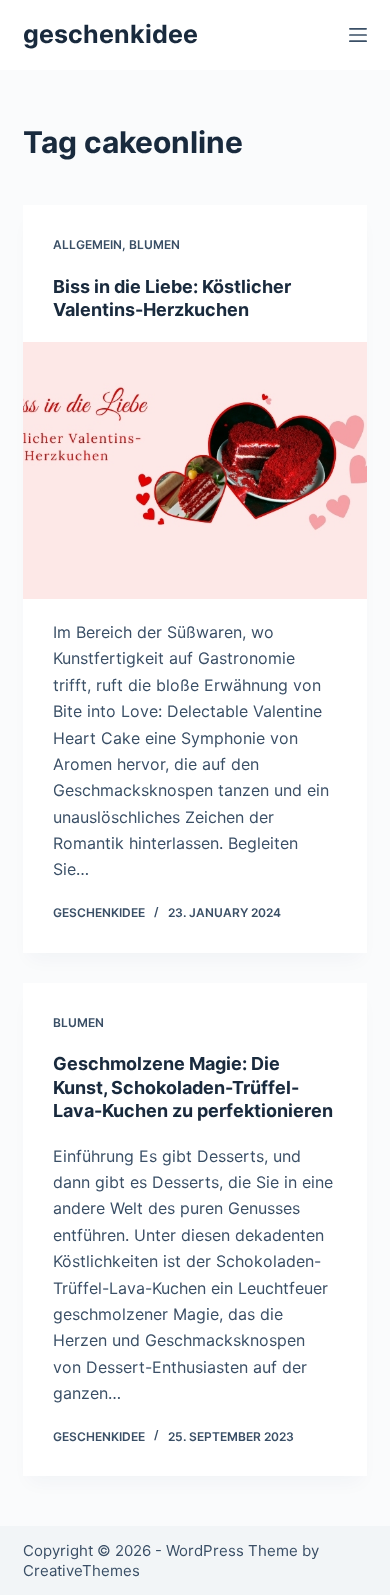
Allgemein (87, 244)
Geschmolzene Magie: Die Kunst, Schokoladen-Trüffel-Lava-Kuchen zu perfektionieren (193, 1087)
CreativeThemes (81, 1570)
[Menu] (358, 35)
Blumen (154, 244)
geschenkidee (110, 34)
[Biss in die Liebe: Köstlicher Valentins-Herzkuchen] (194, 470)
